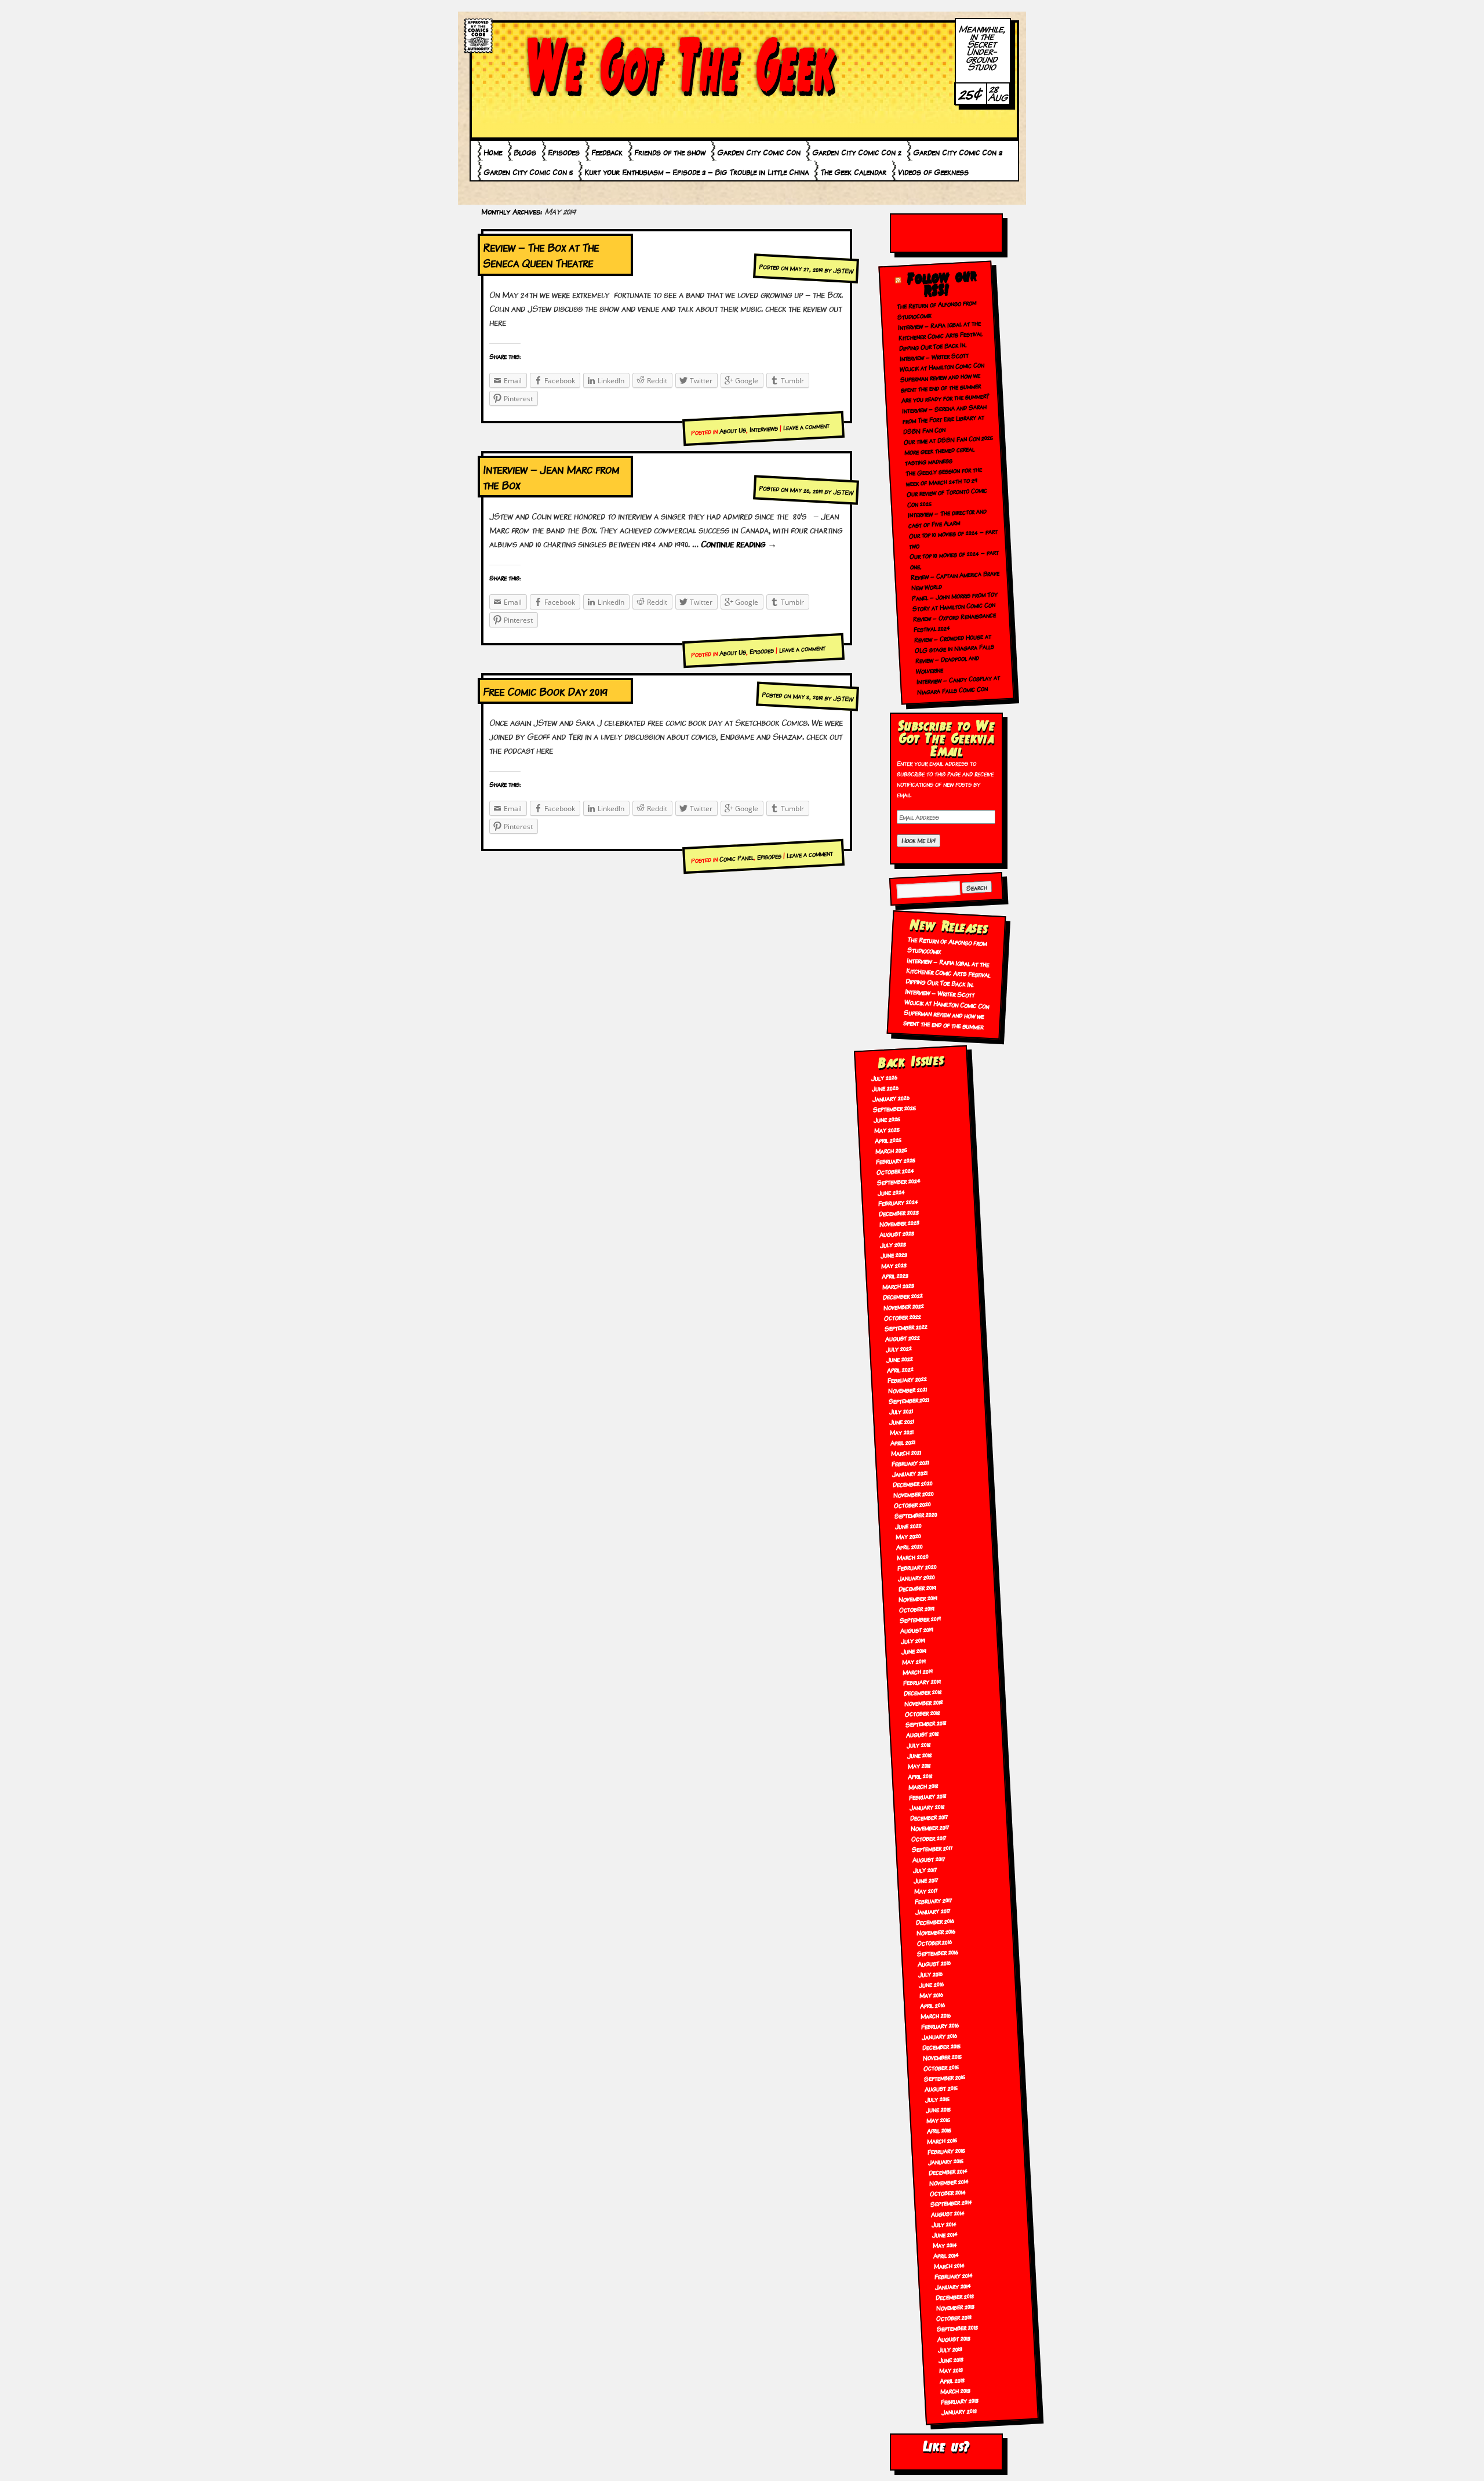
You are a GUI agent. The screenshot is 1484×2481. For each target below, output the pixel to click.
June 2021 (902, 1421)
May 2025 (887, 1129)
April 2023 (895, 1275)
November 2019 (918, 1598)
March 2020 (912, 1556)
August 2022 (902, 1337)
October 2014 (948, 2192)
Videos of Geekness (933, 172)
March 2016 (936, 2015)
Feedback (607, 152)
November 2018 (923, 1702)
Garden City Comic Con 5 (528, 172)
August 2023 (897, 1234)
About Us (733, 430)
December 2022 (903, 1296)
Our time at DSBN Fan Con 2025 (948, 439)
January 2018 (927, 1806)
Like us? (946, 2447)
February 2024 (898, 1202)
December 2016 (935, 1921)
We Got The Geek (681, 66)
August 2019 (917, 1630)
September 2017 (932, 1848)
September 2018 (926, 1723)
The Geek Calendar (853, 172)
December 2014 (948, 2171)
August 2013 (954, 2338)
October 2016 (934, 1942)
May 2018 (919, 1765)
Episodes (564, 152)
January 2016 (939, 2036)
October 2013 (954, 2317)
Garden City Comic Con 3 (958, 152)
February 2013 (959, 2401)
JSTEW (843, 270)
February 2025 (895, 1160)
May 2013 (951, 2370)
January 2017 (933, 1911)
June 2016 (932, 1984)
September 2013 (958, 2328)
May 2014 (945, 2244)
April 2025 (888, 1140)
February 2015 (947, 2150)
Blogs (525, 152)
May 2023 (894, 1265)
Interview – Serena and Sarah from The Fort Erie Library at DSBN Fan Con (945, 419)
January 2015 (946, 2161)
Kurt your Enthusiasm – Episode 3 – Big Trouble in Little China (696, 172)
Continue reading (739, 544)
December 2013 (954, 2296)
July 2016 (931, 1974)
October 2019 (917, 1609)
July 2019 (913, 1640)
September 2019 (921, 1619)
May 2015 (938, 2120)
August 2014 (947, 2213)
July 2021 (901, 1411)
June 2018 (919, 1755)
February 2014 (953, 2275)
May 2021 (902, 1432)
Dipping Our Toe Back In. (933, 346)
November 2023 (899, 1223)
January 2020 (916, 1577)
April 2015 (939, 2130)
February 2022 (907, 1379)
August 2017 (929, 1859)
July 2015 (937, 2099)
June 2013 (951, 2359)
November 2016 (936, 1932)
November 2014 (949, 2182)
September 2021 (909, 1400)
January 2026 (891, 1098)
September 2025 (895, 1108)
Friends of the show (670, 152)
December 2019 (917, 1588)
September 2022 (906, 1327)
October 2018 (922, 1713)
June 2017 (926, 1880)
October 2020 (912, 1504)
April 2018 (921, 1775)
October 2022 (902, 1316)
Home (493, 152)
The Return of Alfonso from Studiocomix (947, 945)
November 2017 (930, 1827)
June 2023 (894, 1254)
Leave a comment (807, 426)
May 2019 (914, 1661)
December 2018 (923, 1692)
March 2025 (891, 1150)
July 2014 (944, 2224)
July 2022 (899, 1348)
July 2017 (925, 1869)
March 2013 (955, 2390)
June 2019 (914, 1651)
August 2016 (934, 1963)
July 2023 (893, 1244)
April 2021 (903, 1442)
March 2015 (942, 2140)
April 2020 (909, 1546)
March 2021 (906, 1453)
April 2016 (933, 2005)
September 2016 (938, 1952)
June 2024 (891, 1192)
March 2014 (949, 2266)
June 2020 (908, 1525)
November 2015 (942, 2056)
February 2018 (928, 1796)
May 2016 (932, 1995)
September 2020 (916, 1514)
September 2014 (951, 2203)
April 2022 (900, 1369)
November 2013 (955, 2307)
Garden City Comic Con (759, 152)
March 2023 (899, 1286)
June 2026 (885, 1088)
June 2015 (938, 2109)
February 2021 (911, 1463)
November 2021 (907, 1390)
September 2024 (899, 1181)
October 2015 (941, 2067)
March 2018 (924, 1786)
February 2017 (933, 1900)
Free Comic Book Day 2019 (545, 691)
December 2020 (912, 1484)
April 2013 (952, 2380)
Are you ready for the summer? (946, 398)
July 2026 (885, 1077)
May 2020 (908, 1536)
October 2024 (895, 1171)
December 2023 (899, 1212)
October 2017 (929, 1838)
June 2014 (945, 2234)
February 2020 (917, 1567)
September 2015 (944, 2077)
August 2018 (922, 1734)
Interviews (764, 428)
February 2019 (922, 1681)
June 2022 (899, 1358)
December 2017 (930, 1817)
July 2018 (919, 1744)
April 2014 (946, 2255)
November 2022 (903, 1306)
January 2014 (953, 2286)
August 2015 (941, 2088)
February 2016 (940, 2026)
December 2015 (941, 2046)
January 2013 (959, 2411)
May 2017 (926, 1890)
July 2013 (950, 2349)
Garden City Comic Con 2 (857, 152)
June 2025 (887, 1119)
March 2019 (917, 1671)
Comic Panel (737, 858)
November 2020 (913, 1494)
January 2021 (910, 1473)
